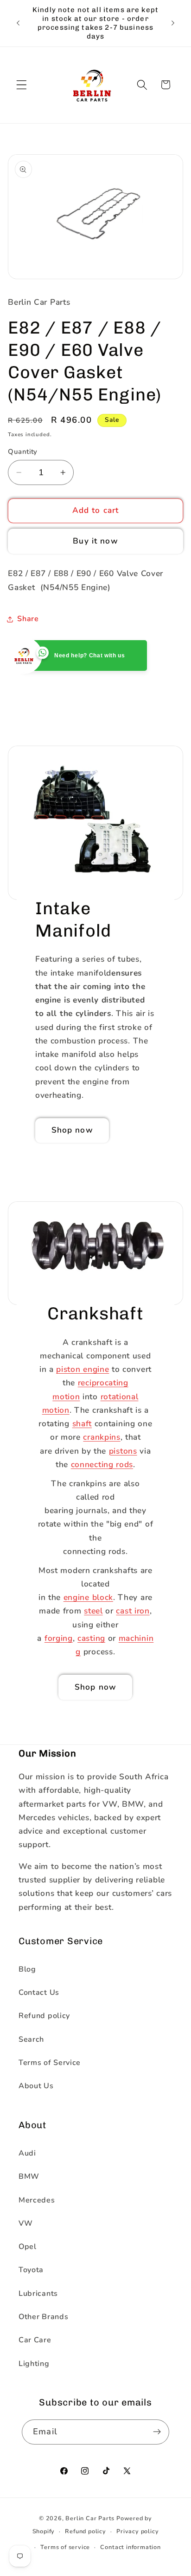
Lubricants (38, 2294)
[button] (22, 85)
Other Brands (43, 2317)
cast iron (133, 1611)
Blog (27, 1969)
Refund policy (44, 2016)
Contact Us (39, 1993)
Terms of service (65, 2547)
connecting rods (102, 1465)
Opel (28, 2247)
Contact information (130, 2547)
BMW (29, 2176)
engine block (88, 1597)
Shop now (72, 1130)
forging (59, 1638)
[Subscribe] (157, 2432)
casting (91, 1638)
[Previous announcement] (18, 23)
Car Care (35, 2340)
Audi (27, 2153)
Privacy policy (137, 2531)
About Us (36, 2086)
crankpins (102, 1437)
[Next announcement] (173, 23)
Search (31, 2039)
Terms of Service (50, 2063)
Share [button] (28, 619)
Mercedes (37, 2200)
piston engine (83, 1369)
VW (25, 2223)
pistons (123, 1451)
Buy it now (95, 541)
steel (93, 1611)
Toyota (31, 2270)
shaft (82, 1424)
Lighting (34, 2364)
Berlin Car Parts (90, 2518)
